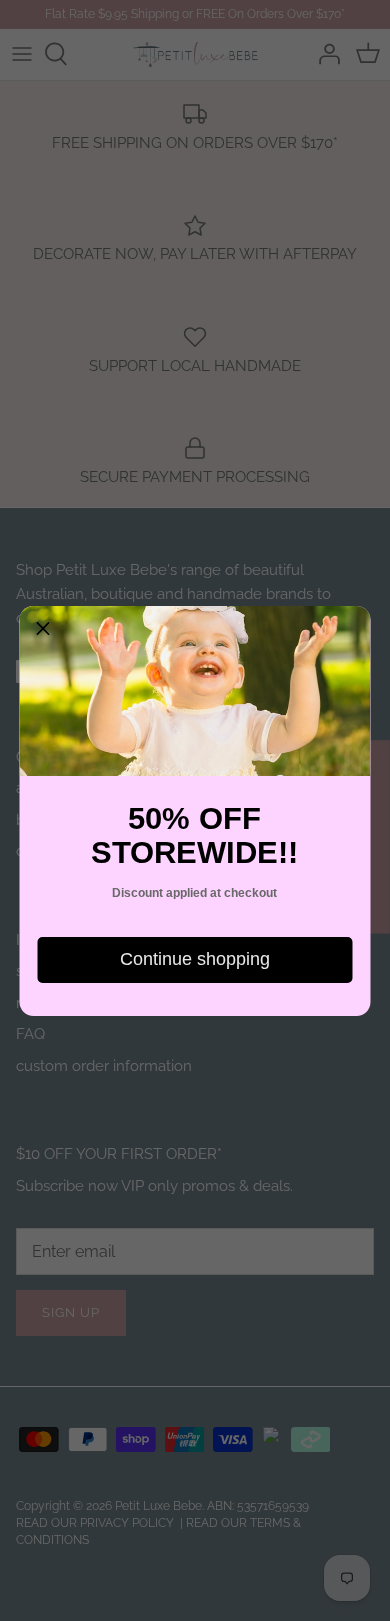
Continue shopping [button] (195, 959)
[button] (43, 629)
